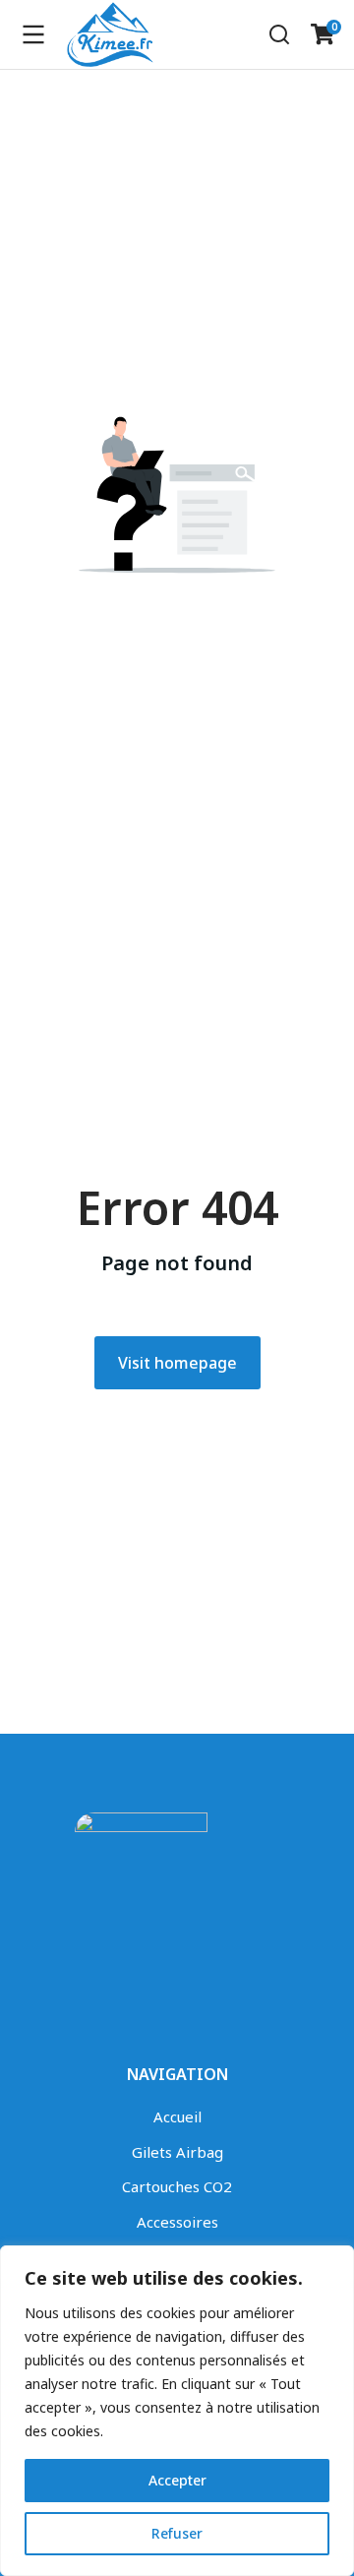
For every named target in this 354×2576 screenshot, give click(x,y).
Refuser (177, 2533)
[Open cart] (323, 34)
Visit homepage (177, 1363)
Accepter (177, 2480)
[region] (177, 2411)
